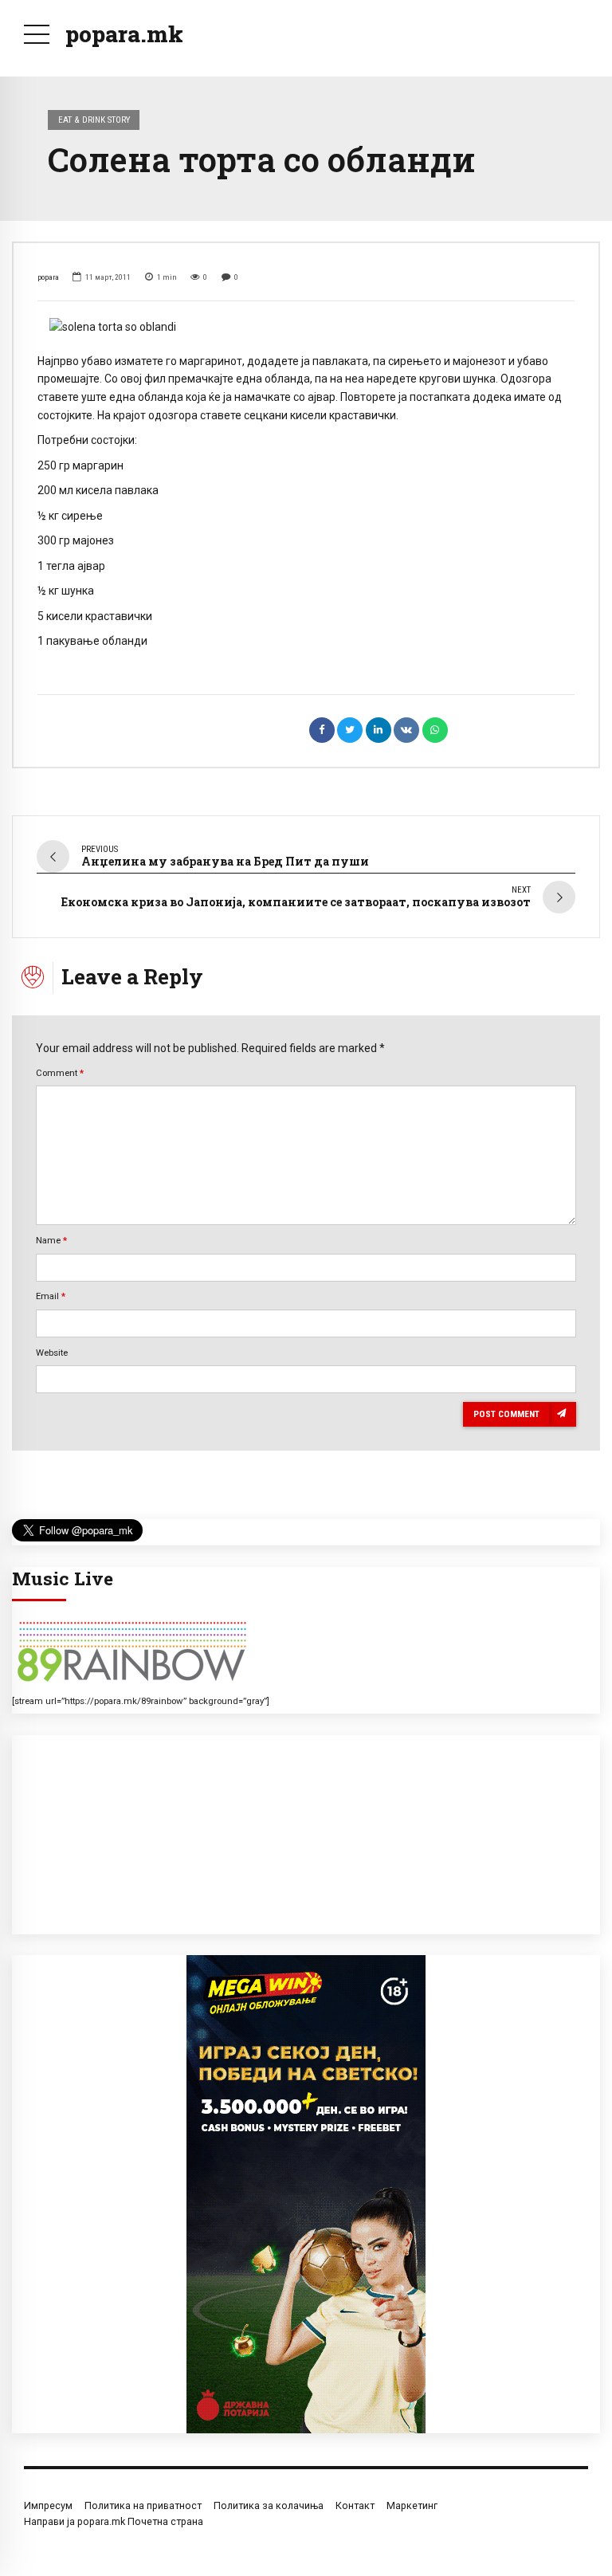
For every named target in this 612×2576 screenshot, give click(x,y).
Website (52, 1353)
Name (51, 1240)
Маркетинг (412, 2505)
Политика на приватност (143, 2505)
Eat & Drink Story (94, 120)
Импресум (48, 2505)
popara (48, 277)
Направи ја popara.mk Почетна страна (114, 2521)
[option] (306, 327)
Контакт (355, 2505)
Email (51, 1296)
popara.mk (124, 34)
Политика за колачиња (269, 2505)
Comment (60, 1073)
